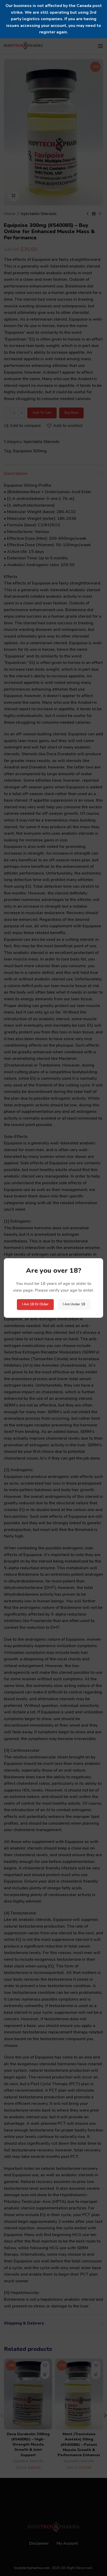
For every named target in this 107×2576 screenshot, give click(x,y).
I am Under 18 (74, 1304)
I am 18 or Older (35, 1304)
